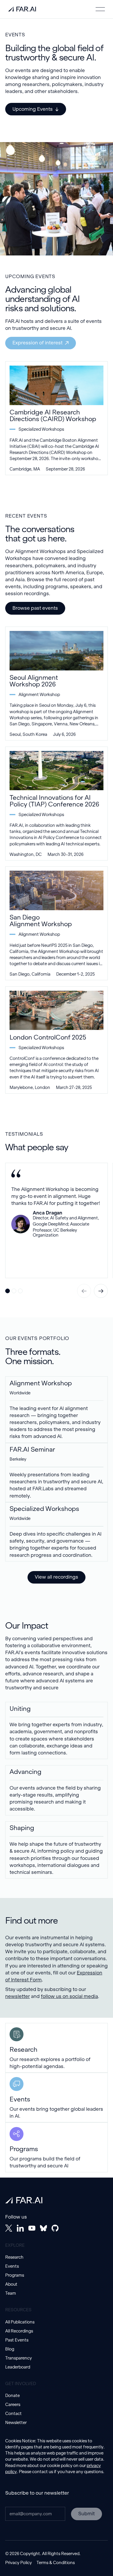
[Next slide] (101, 1291)
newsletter (18, 1996)
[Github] (55, 2228)
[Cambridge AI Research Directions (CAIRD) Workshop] (57, 418)
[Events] (57, 2098)
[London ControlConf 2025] (57, 1040)
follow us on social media (69, 1996)
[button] (100, 9)
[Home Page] (22, 9)
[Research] (57, 2048)
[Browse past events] (35, 608)
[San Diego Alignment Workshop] (57, 923)
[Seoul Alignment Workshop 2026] (57, 684)
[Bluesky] (43, 2228)
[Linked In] (20, 2228)
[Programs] (57, 2147)
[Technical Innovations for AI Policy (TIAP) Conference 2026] (57, 804)
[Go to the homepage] (24, 2200)
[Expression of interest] (41, 343)
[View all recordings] (57, 1577)
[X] (9, 2228)
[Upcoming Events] (36, 109)
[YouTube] (32, 2228)
